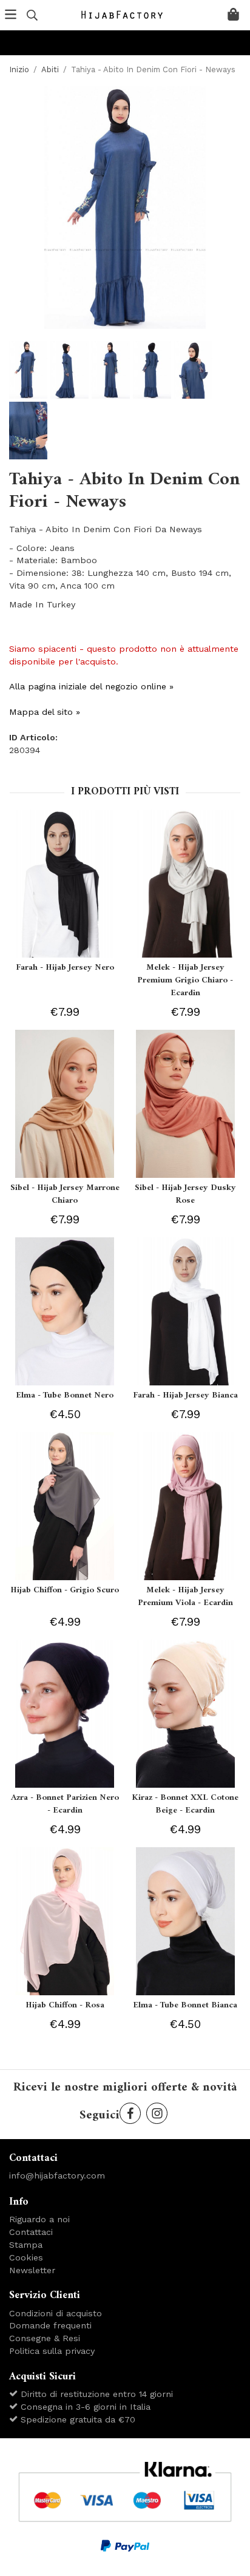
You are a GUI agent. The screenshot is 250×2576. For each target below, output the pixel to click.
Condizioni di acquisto (56, 2313)
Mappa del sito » (45, 712)
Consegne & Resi (45, 2338)
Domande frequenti (50, 2325)
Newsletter (32, 2270)
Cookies (26, 2257)
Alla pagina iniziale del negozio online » (91, 686)
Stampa (26, 2245)
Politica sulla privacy (52, 2351)
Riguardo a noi (39, 2219)
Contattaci (31, 2232)
